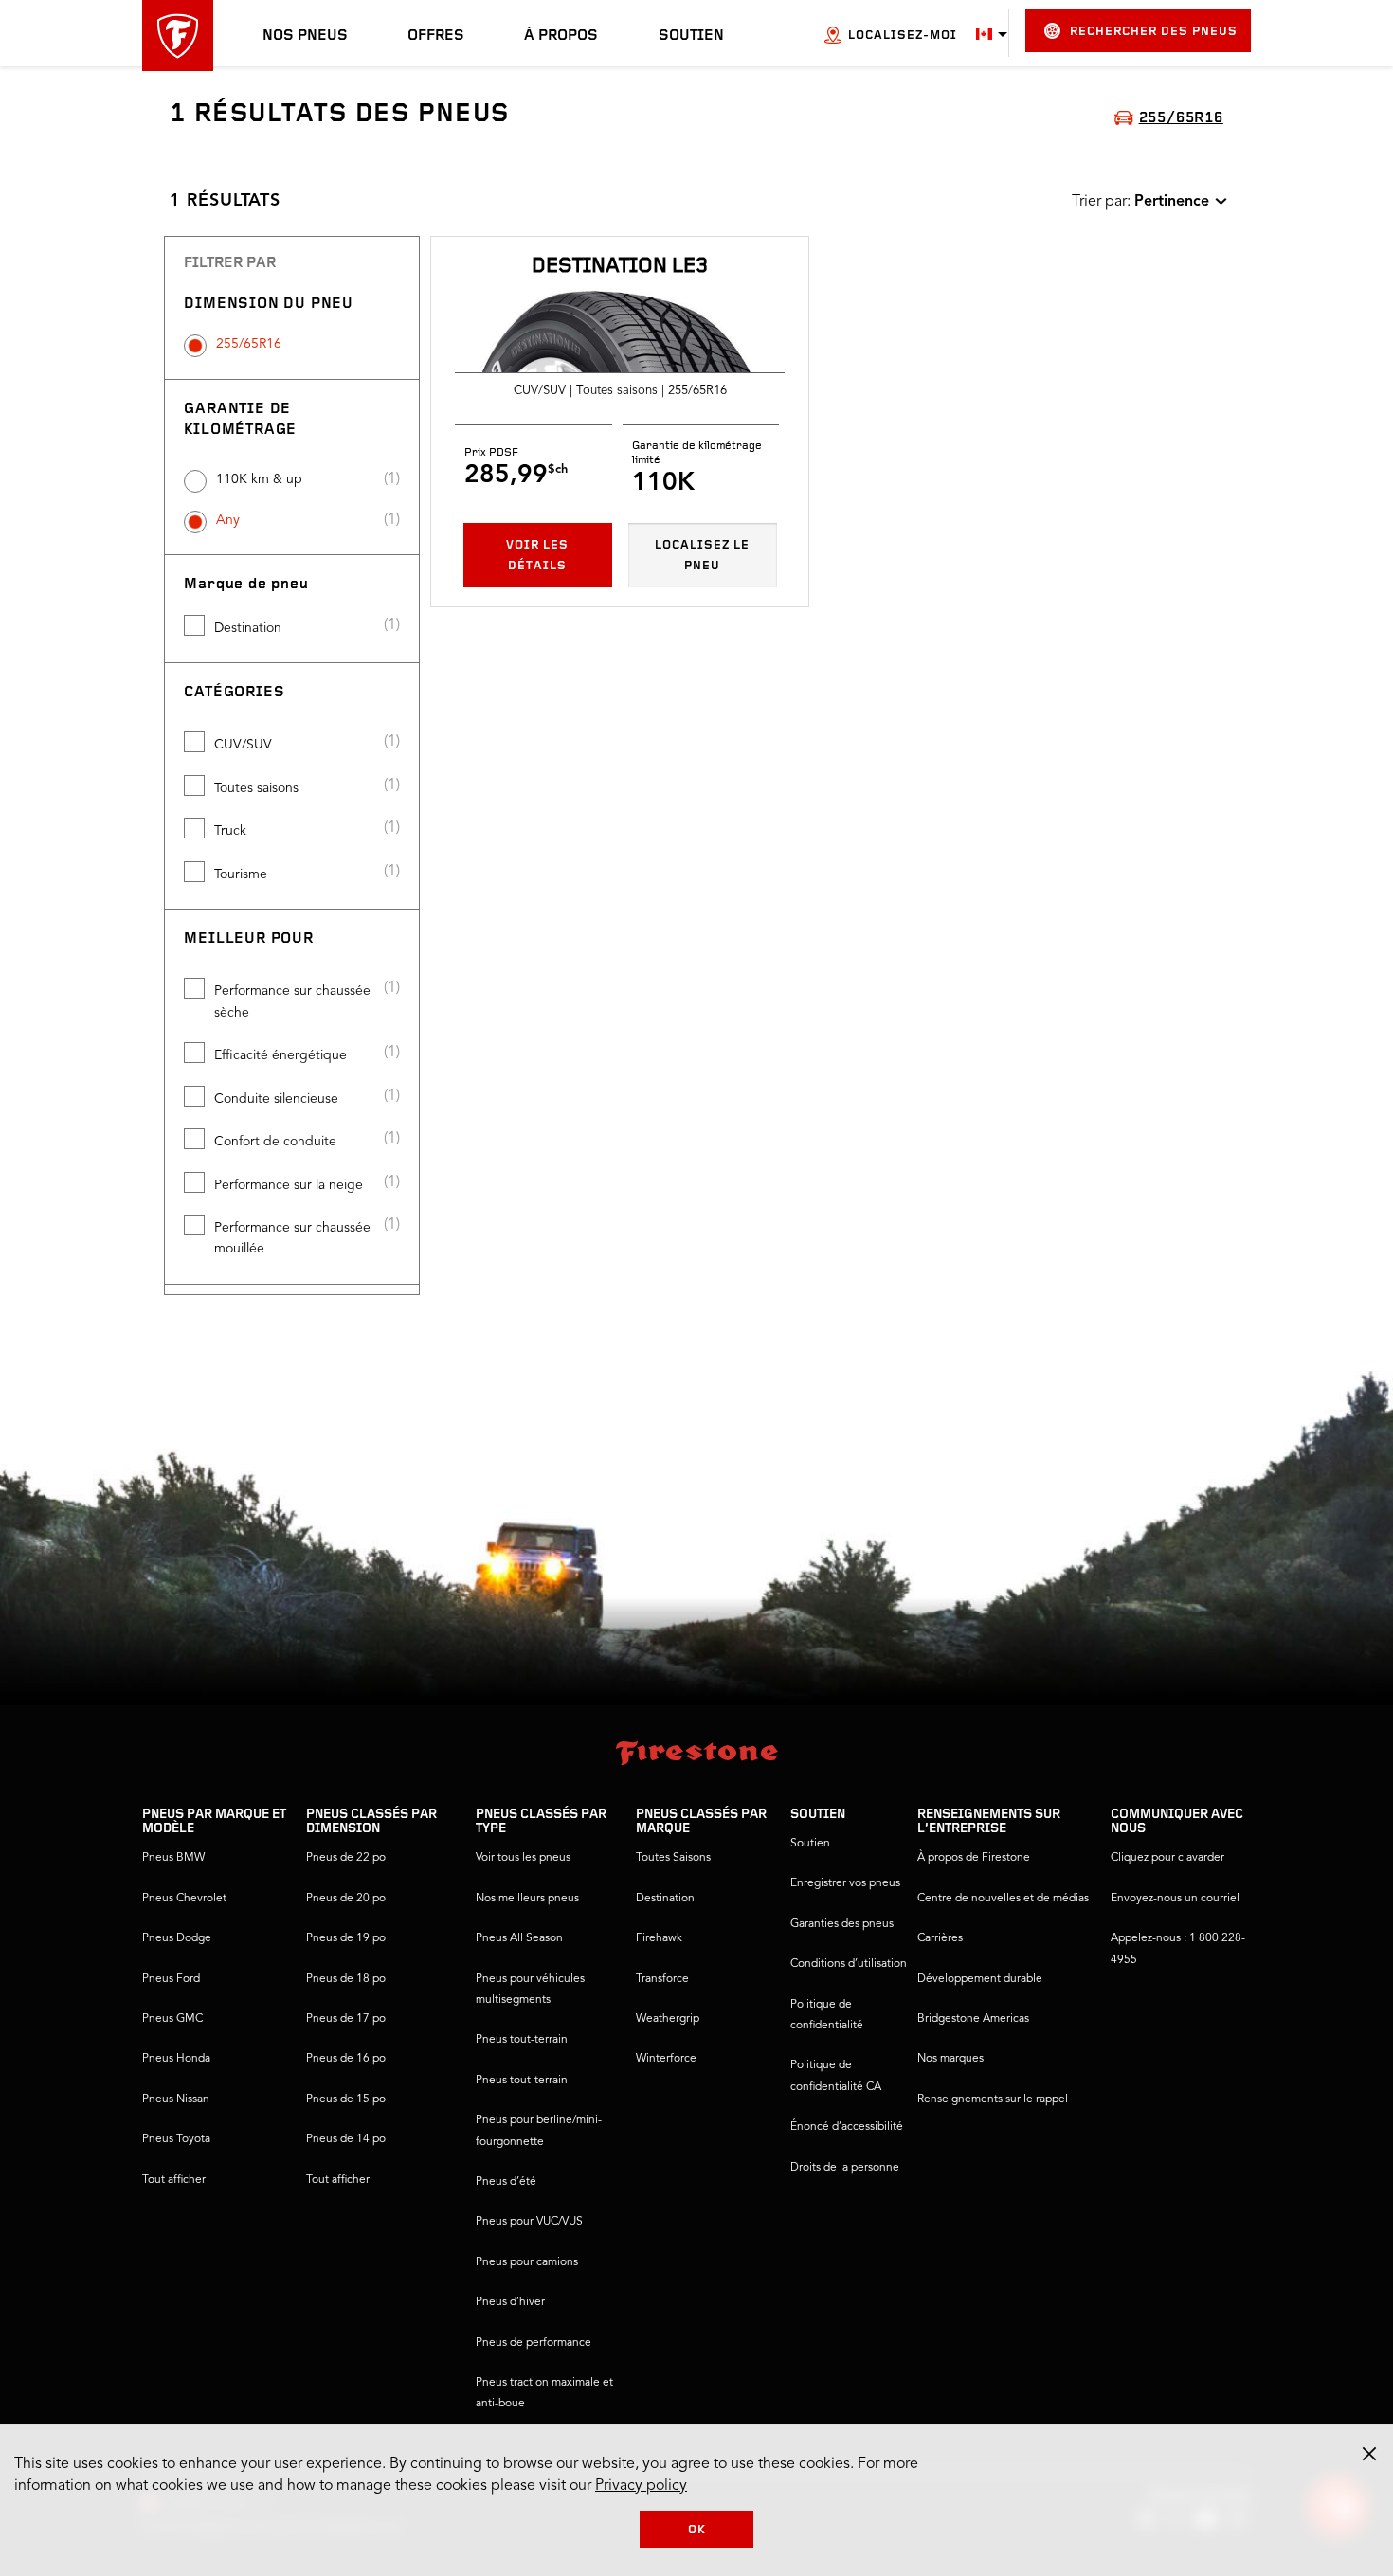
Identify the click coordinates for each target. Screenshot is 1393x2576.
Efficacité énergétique (280, 1055)
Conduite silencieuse (276, 1099)
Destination (248, 628)
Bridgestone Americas (973, 2019)
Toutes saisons (256, 788)
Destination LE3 (620, 267)
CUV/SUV (243, 745)
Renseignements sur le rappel (993, 2099)
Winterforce (666, 2059)
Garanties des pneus (842, 1924)
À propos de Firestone (974, 1858)
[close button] (1369, 2454)
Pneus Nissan (176, 2099)
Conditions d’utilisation (849, 1964)
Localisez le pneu (702, 556)
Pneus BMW (173, 1858)
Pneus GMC (172, 2019)
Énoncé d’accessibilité (847, 2127)
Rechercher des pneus (1154, 32)
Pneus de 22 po (346, 1858)
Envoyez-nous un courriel (1175, 1899)
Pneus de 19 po (346, 1938)
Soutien (691, 36)
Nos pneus (305, 36)
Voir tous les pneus (523, 1858)
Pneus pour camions (527, 2262)
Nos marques (950, 2059)
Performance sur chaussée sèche (292, 1001)
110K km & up (259, 479)
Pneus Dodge (177, 1938)
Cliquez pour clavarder (1167, 1858)
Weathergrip (668, 2019)
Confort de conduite (275, 1142)
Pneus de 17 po (346, 2019)
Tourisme (241, 874)
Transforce (662, 1979)
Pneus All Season (519, 1938)
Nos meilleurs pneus (527, 1899)
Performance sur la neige (289, 1185)
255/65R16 (249, 344)
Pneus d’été (506, 2182)
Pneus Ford (171, 1979)
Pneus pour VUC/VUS (529, 2222)
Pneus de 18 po (346, 1979)
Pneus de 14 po (346, 2139)
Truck (230, 831)
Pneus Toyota (176, 2139)
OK (697, 2530)
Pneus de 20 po (346, 1899)
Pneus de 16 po (346, 2059)
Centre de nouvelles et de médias (1003, 1899)
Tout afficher (174, 2180)
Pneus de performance (534, 2343)
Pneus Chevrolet (184, 1899)
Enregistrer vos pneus (845, 1883)
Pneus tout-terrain (522, 2040)
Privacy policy (641, 2486)
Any (228, 520)
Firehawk (659, 1938)
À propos (561, 36)
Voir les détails (537, 556)
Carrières (940, 1938)
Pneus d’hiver (510, 2302)
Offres (436, 36)
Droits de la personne (845, 2168)
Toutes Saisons (673, 1858)
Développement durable (980, 1979)
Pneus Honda (176, 2059)
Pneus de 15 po (346, 2099)
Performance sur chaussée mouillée (292, 1238)
